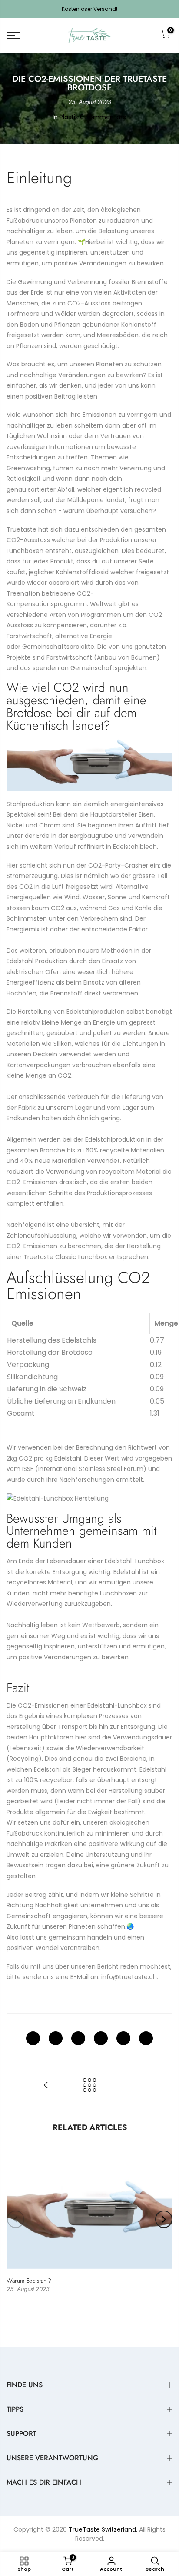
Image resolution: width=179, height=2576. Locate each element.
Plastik (69, 117)
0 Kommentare (103, 117)
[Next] (164, 2219)
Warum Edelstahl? (29, 2281)
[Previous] (16, 2219)
